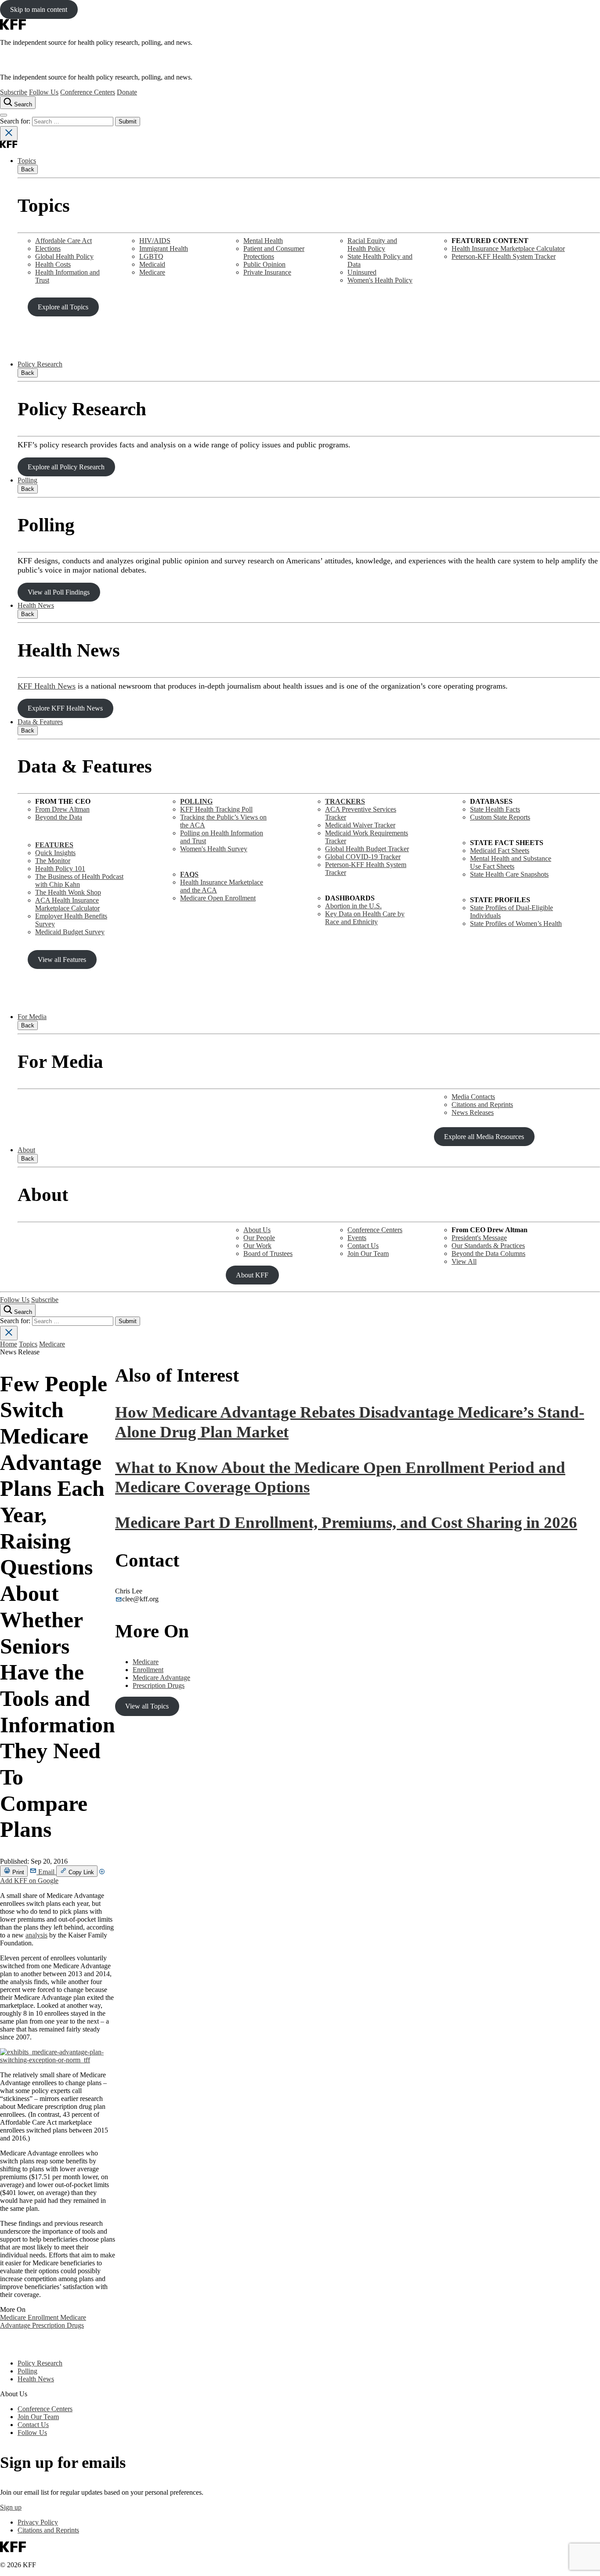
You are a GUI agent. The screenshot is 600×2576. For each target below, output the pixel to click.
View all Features (62, 960)
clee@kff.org (140, 1599)
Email (46, 1872)
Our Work (257, 1246)
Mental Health (263, 241)
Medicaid (152, 264)
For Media (32, 1017)
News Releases (473, 1112)
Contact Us (363, 1246)
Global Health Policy (64, 256)
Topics (27, 161)
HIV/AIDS (155, 241)
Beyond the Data (59, 817)
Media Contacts (473, 1097)
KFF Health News (47, 686)
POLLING (196, 801)
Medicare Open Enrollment (218, 898)
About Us (257, 1230)
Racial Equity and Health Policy (372, 245)
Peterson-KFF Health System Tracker (504, 256)
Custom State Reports (500, 817)
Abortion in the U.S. (353, 906)
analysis (36, 1935)
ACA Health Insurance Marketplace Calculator (67, 904)
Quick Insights (55, 853)
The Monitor (53, 861)
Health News (36, 605)
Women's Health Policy (380, 280)
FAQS (189, 874)
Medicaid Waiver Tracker (360, 825)
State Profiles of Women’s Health (516, 923)
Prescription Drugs (58, 2325)
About (26, 1150)
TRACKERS (345, 801)
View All (464, 1261)
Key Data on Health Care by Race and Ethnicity (365, 918)
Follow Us (44, 92)
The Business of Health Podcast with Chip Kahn (79, 880)
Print (17, 1872)
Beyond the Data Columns (488, 1254)
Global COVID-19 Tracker (363, 857)
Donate (127, 92)
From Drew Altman (62, 809)
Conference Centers (88, 92)
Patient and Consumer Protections (274, 252)
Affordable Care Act (63, 241)
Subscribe (14, 92)
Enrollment (44, 2317)
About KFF (252, 1275)
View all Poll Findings (59, 592)
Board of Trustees (268, 1254)
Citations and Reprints (482, 1105)
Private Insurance (267, 272)
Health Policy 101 (60, 869)
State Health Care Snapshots (509, 874)
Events (357, 1238)
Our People (259, 1238)
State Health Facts (495, 809)
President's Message (479, 1238)
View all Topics (147, 1706)
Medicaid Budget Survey (70, 932)
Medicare (152, 272)
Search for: (16, 121)
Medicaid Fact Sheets (500, 851)
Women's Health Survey (214, 849)
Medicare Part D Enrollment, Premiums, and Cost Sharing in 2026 (346, 1522)
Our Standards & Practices (488, 1246)
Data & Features (40, 722)
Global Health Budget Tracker (367, 849)
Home (9, 1344)
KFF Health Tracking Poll (216, 809)
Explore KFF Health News (65, 708)
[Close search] (9, 133)
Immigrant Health (164, 249)
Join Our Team (368, 1254)
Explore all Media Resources (484, 1137)
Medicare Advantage (161, 1678)
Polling (27, 480)
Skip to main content (39, 9)
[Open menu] (4, 115)
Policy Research (40, 364)
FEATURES (54, 845)
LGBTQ (151, 256)
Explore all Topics (63, 307)
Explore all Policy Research (66, 467)
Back (28, 169)
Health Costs (53, 264)
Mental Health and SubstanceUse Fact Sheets (511, 862)
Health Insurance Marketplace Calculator (508, 249)
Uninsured (362, 272)
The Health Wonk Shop (68, 892)
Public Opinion (264, 264)
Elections (48, 249)
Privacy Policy (38, 2522)
